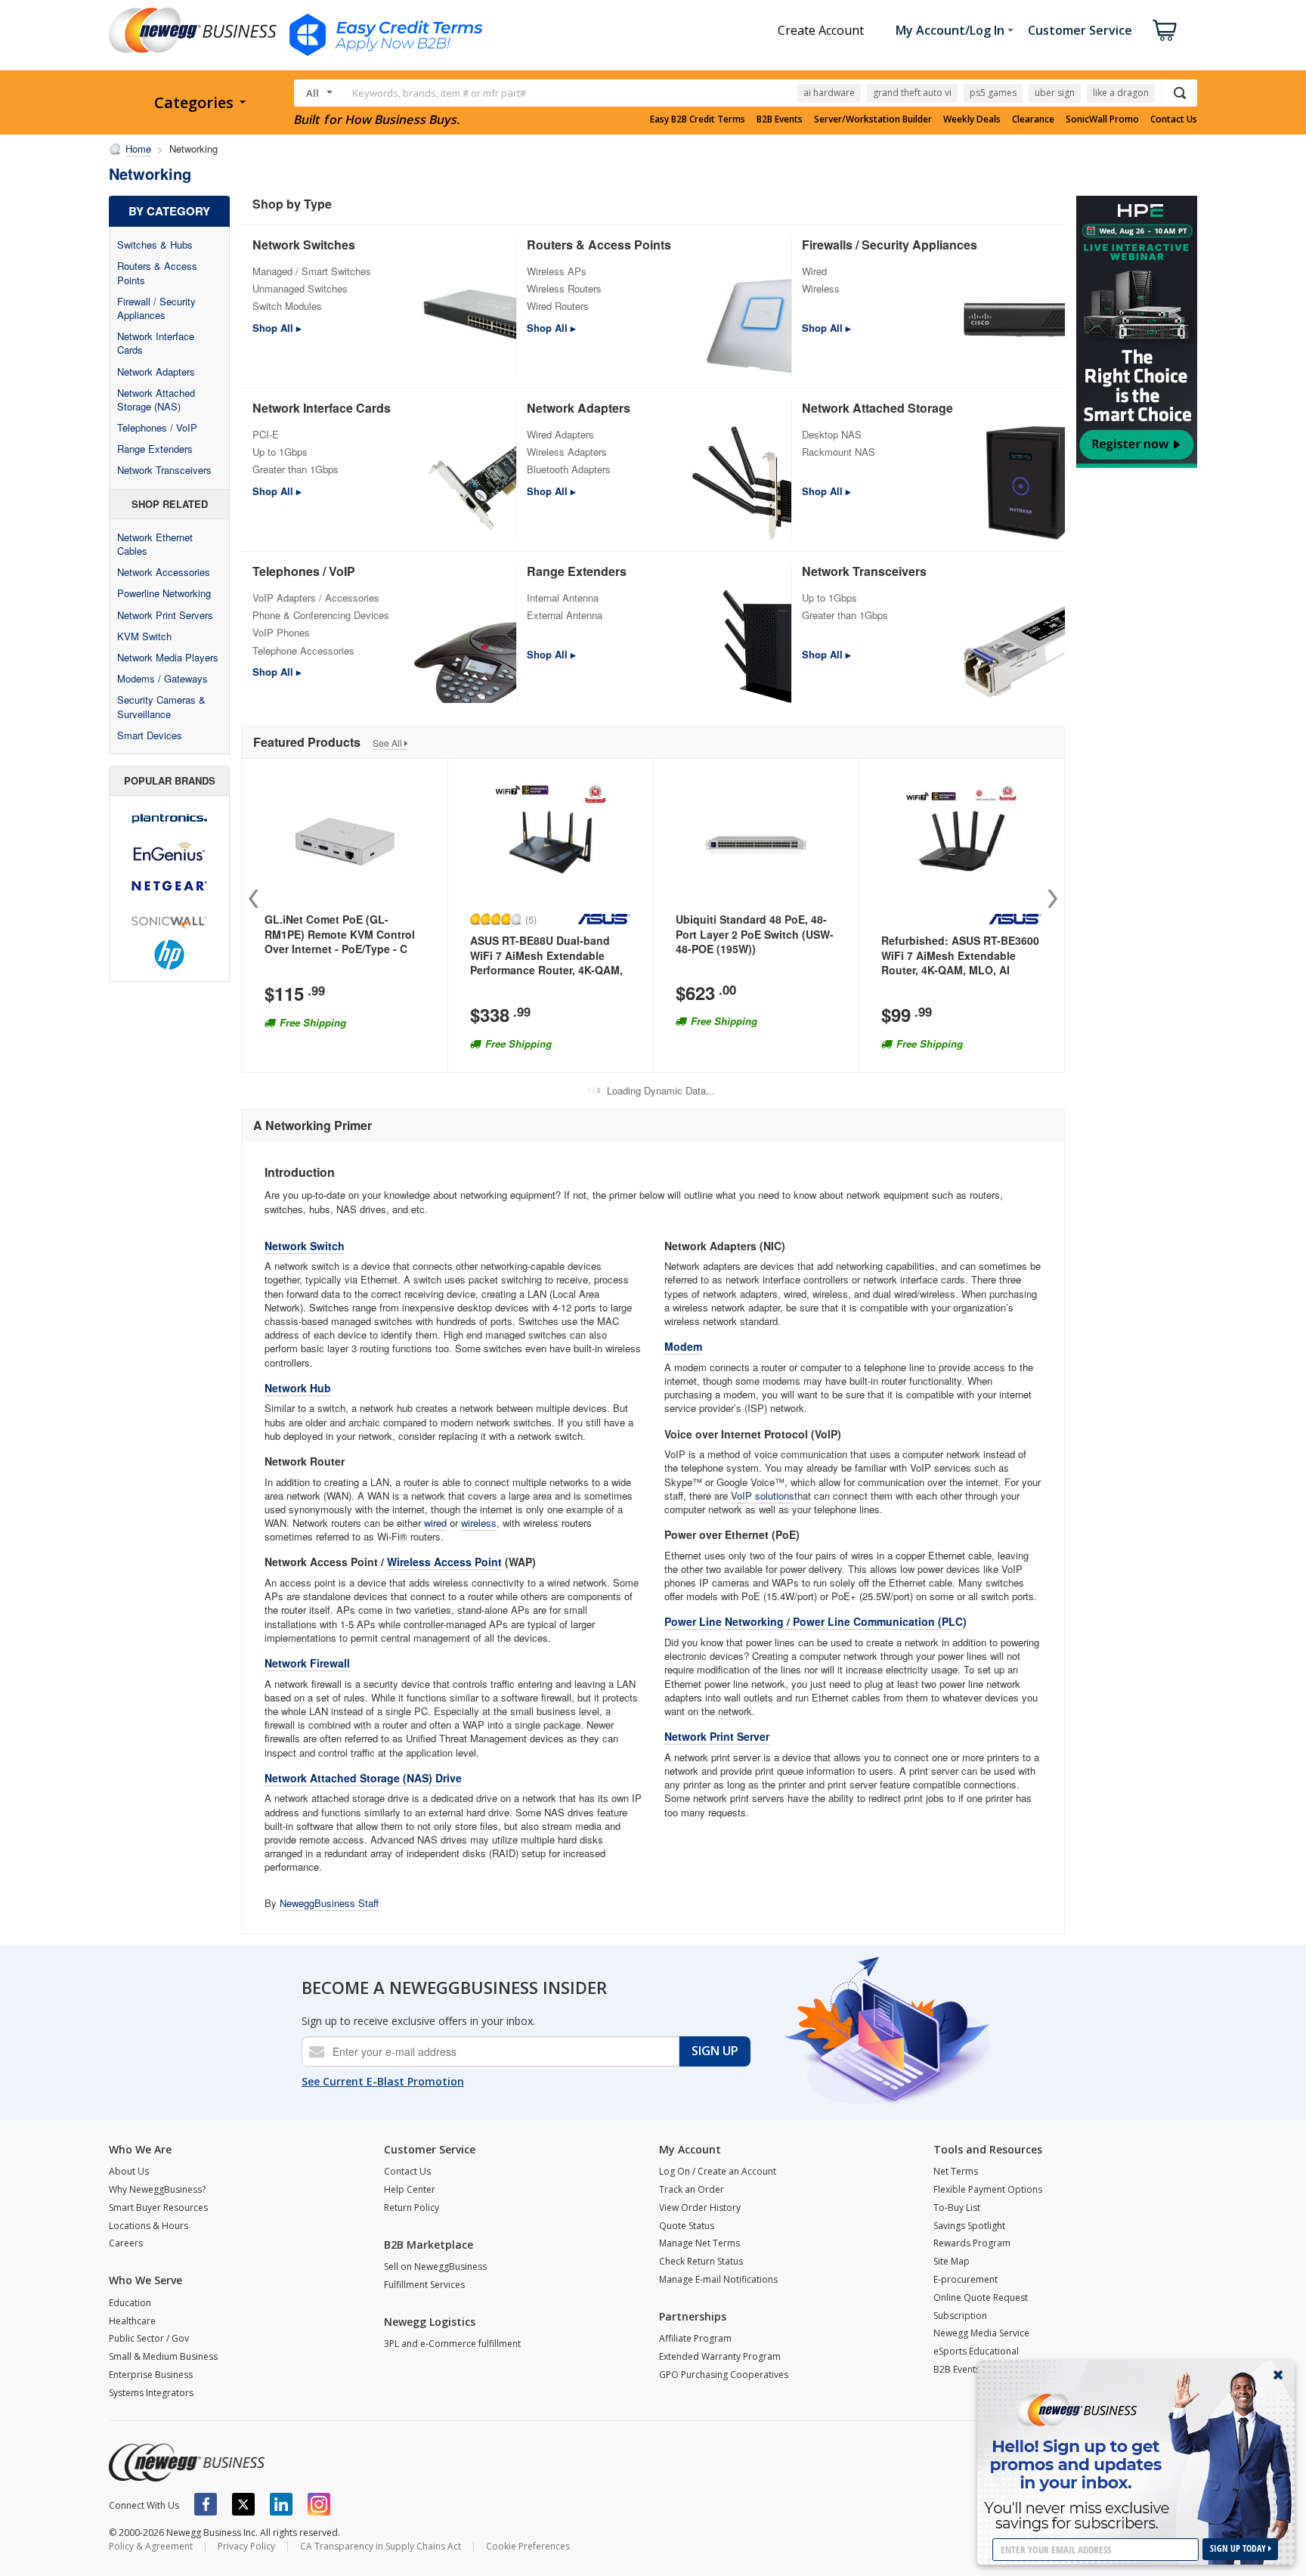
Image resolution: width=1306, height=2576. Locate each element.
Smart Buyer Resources (158, 2208)
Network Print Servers (165, 615)
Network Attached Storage (877, 408)
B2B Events (780, 119)
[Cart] (1165, 30)
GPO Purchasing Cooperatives (724, 2375)
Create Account (821, 30)
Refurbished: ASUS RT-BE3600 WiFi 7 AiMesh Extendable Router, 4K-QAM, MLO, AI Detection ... (960, 963)
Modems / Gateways (162, 678)
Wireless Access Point (444, 1562)
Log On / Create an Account (718, 2171)
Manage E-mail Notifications (718, 2279)
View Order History (700, 2208)
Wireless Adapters (567, 452)
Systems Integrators (151, 2393)
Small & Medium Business (163, 2356)
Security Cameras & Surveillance (161, 706)
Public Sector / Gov (149, 2338)
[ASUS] (604, 919)
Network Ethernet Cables (155, 544)
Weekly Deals (972, 119)
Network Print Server (717, 1736)
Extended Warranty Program (720, 2356)
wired (435, 1523)
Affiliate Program (695, 2338)
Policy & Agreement (151, 2546)
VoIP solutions (763, 1495)
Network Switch (305, 1246)
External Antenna (565, 615)
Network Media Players (168, 657)
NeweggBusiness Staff (329, 1903)
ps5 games (993, 93)
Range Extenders (155, 449)
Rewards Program (972, 2243)
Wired (814, 271)
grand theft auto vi (912, 93)
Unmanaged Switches (300, 288)
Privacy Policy (246, 2546)
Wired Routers (558, 306)
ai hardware (829, 93)
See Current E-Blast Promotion (383, 2081)
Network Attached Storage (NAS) (156, 399)
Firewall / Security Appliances (156, 308)
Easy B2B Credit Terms (698, 119)
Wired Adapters (560, 434)
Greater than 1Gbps (296, 469)
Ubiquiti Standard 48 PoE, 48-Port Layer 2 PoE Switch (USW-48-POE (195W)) (755, 934)
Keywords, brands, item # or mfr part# (439, 93)
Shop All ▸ (277, 328)
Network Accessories (164, 572)
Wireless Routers (564, 288)
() (531, 919)
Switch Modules (287, 306)
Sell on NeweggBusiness (435, 2266)
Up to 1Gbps (280, 452)
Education (130, 2303)
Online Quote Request (981, 2297)
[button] (1052, 899)
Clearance (1033, 119)
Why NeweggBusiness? (157, 2189)
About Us (129, 2171)
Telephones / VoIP (157, 427)
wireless (479, 1523)
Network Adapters (156, 372)
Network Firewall (307, 1663)
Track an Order (692, 2189)
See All (388, 743)
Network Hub (298, 1388)
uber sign (1055, 93)
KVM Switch (144, 636)
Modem (683, 1346)
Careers (126, 2243)
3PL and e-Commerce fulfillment (452, 2344)
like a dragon (1121, 93)
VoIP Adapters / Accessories (316, 598)
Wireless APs (557, 271)
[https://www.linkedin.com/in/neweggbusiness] (281, 2504)
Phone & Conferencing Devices (321, 615)
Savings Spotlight (969, 2226)
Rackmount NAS (839, 452)
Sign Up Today (1239, 2548)
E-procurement (966, 2279)
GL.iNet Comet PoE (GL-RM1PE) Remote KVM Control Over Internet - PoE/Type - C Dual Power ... (340, 941)
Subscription (960, 2316)
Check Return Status (701, 2261)
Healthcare (132, 2321)
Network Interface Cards (156, 343)
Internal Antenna (563, 598)
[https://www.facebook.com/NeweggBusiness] (206, 2504)
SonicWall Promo (1102, 119)
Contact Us (1174, 119)
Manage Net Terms (699, 2243)
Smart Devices (150, 735)
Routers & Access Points (157, 272)
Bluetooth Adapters (569, 469)
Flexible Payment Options (988, 2189)
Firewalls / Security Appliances (890, 245)
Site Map (952, 2261)
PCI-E (266, 434)
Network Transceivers (164, 470)
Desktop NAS (832, 434)
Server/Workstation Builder (873, 119)
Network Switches (304, 245)
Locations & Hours (149, 2226)
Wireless (821, 288)
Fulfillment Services (424, 2285)
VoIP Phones (281, 632)
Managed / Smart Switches (312, 271)
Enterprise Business (151, 2375)
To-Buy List (957, 2208)
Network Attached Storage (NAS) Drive (363, 1778)
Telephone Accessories (303, 650)
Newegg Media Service (981, 2333)
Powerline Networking (164, 593)
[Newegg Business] (187, 2463)
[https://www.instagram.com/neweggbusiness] (319, 2504)
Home (138, 149)
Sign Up (715, 2051)
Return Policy (412, 2208)
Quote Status (687, 2226)
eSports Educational (976, 2351)
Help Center (410, 2189)
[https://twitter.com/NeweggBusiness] (243, 2504)
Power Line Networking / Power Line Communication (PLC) (815, 1621)
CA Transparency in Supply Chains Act (381, 2546)
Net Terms (956, 2171)
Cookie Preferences (528, 2546)
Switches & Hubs (155, 245)
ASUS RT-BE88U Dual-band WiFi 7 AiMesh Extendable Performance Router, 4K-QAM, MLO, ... (546, 963)
